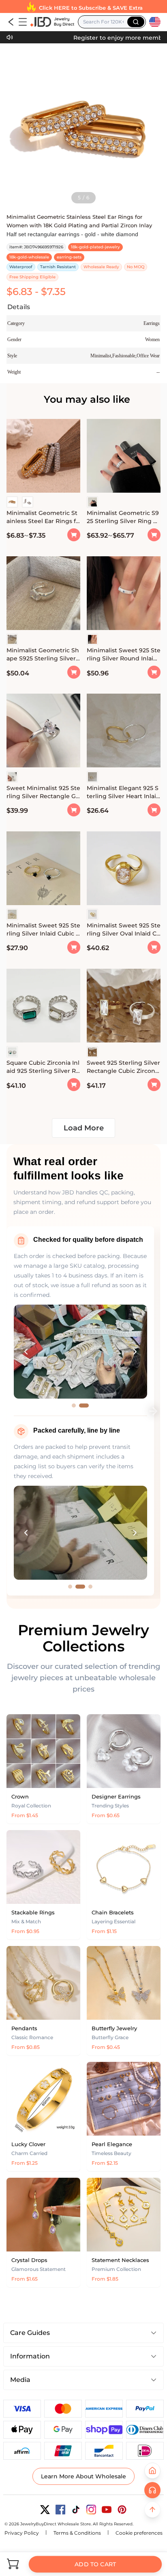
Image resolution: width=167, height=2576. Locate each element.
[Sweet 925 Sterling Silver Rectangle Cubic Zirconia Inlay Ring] (124, 1007)
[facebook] (60, 2510)
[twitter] (45, 2510)
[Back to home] (152, 2471)
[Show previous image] (26, 1352)
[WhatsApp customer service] (152, 2490)
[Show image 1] (74, 1405)
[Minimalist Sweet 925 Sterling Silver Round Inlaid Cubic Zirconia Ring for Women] (124, 594)
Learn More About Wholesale (83, 2476)
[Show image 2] (84, 1405)
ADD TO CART (95, 2564)
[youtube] (107, 2510)
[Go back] (11, 22)
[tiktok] (76, 2510)
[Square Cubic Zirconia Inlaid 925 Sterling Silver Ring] (43, 1007)
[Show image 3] (90, 1587)
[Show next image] (135, 1352)
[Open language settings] (155, 22)
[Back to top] (152, 2510)
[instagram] (91, 2510)
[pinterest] (122, 2510)
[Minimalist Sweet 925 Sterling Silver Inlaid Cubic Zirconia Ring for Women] (43, 869)
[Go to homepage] (52, 22)
